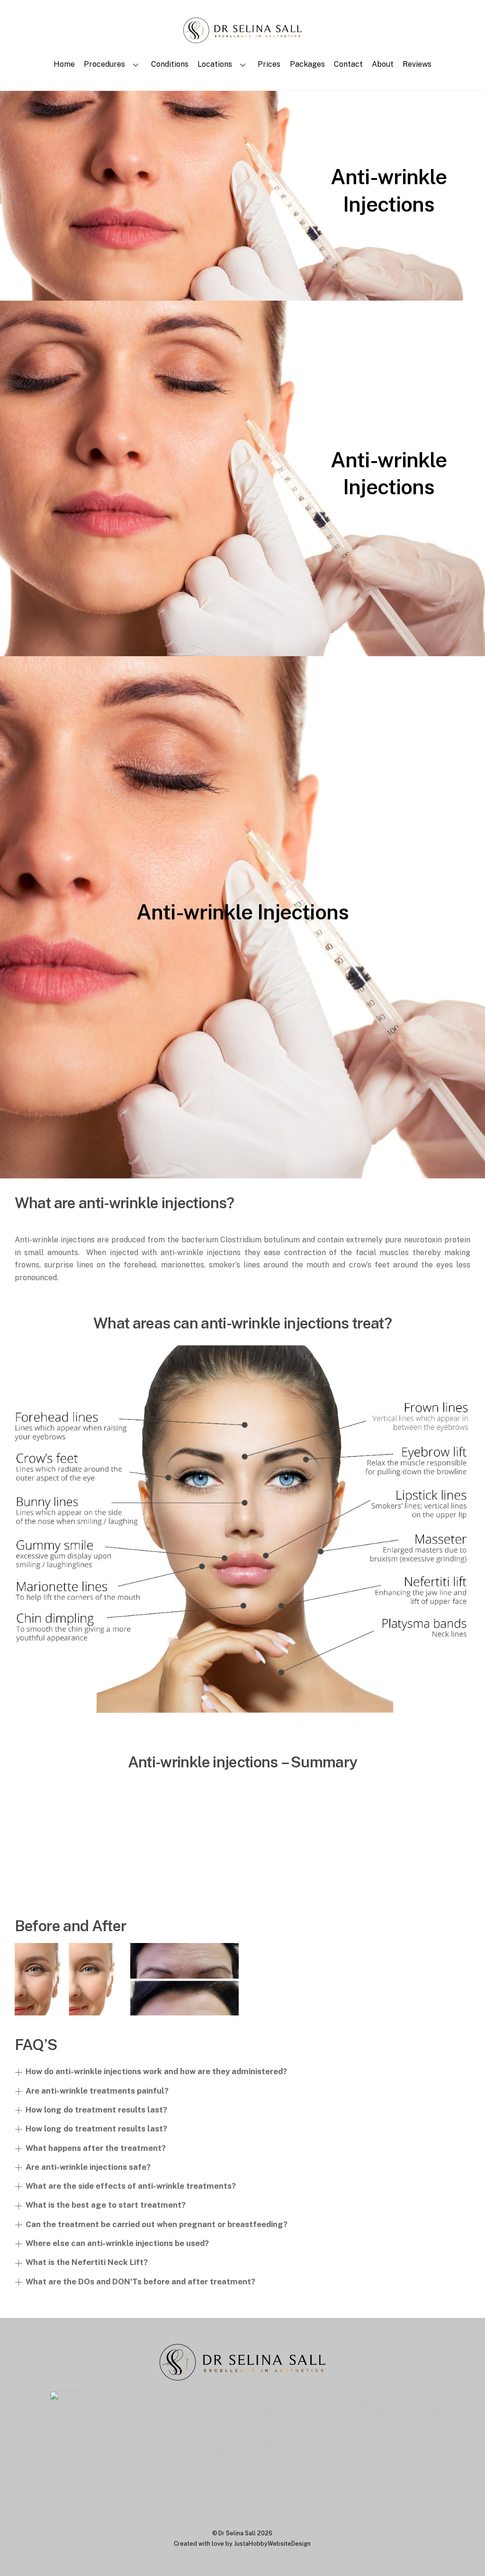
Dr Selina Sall (237, 2533)
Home (64, 64)
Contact (348, 64)
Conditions (170, 64)
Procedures (104, 64)
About (383, 64)
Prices (269, 64)
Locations (215, 64)
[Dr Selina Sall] (242, 38)
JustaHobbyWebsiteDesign (272, 2544)
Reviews (417, 64)
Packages (307, 64)
